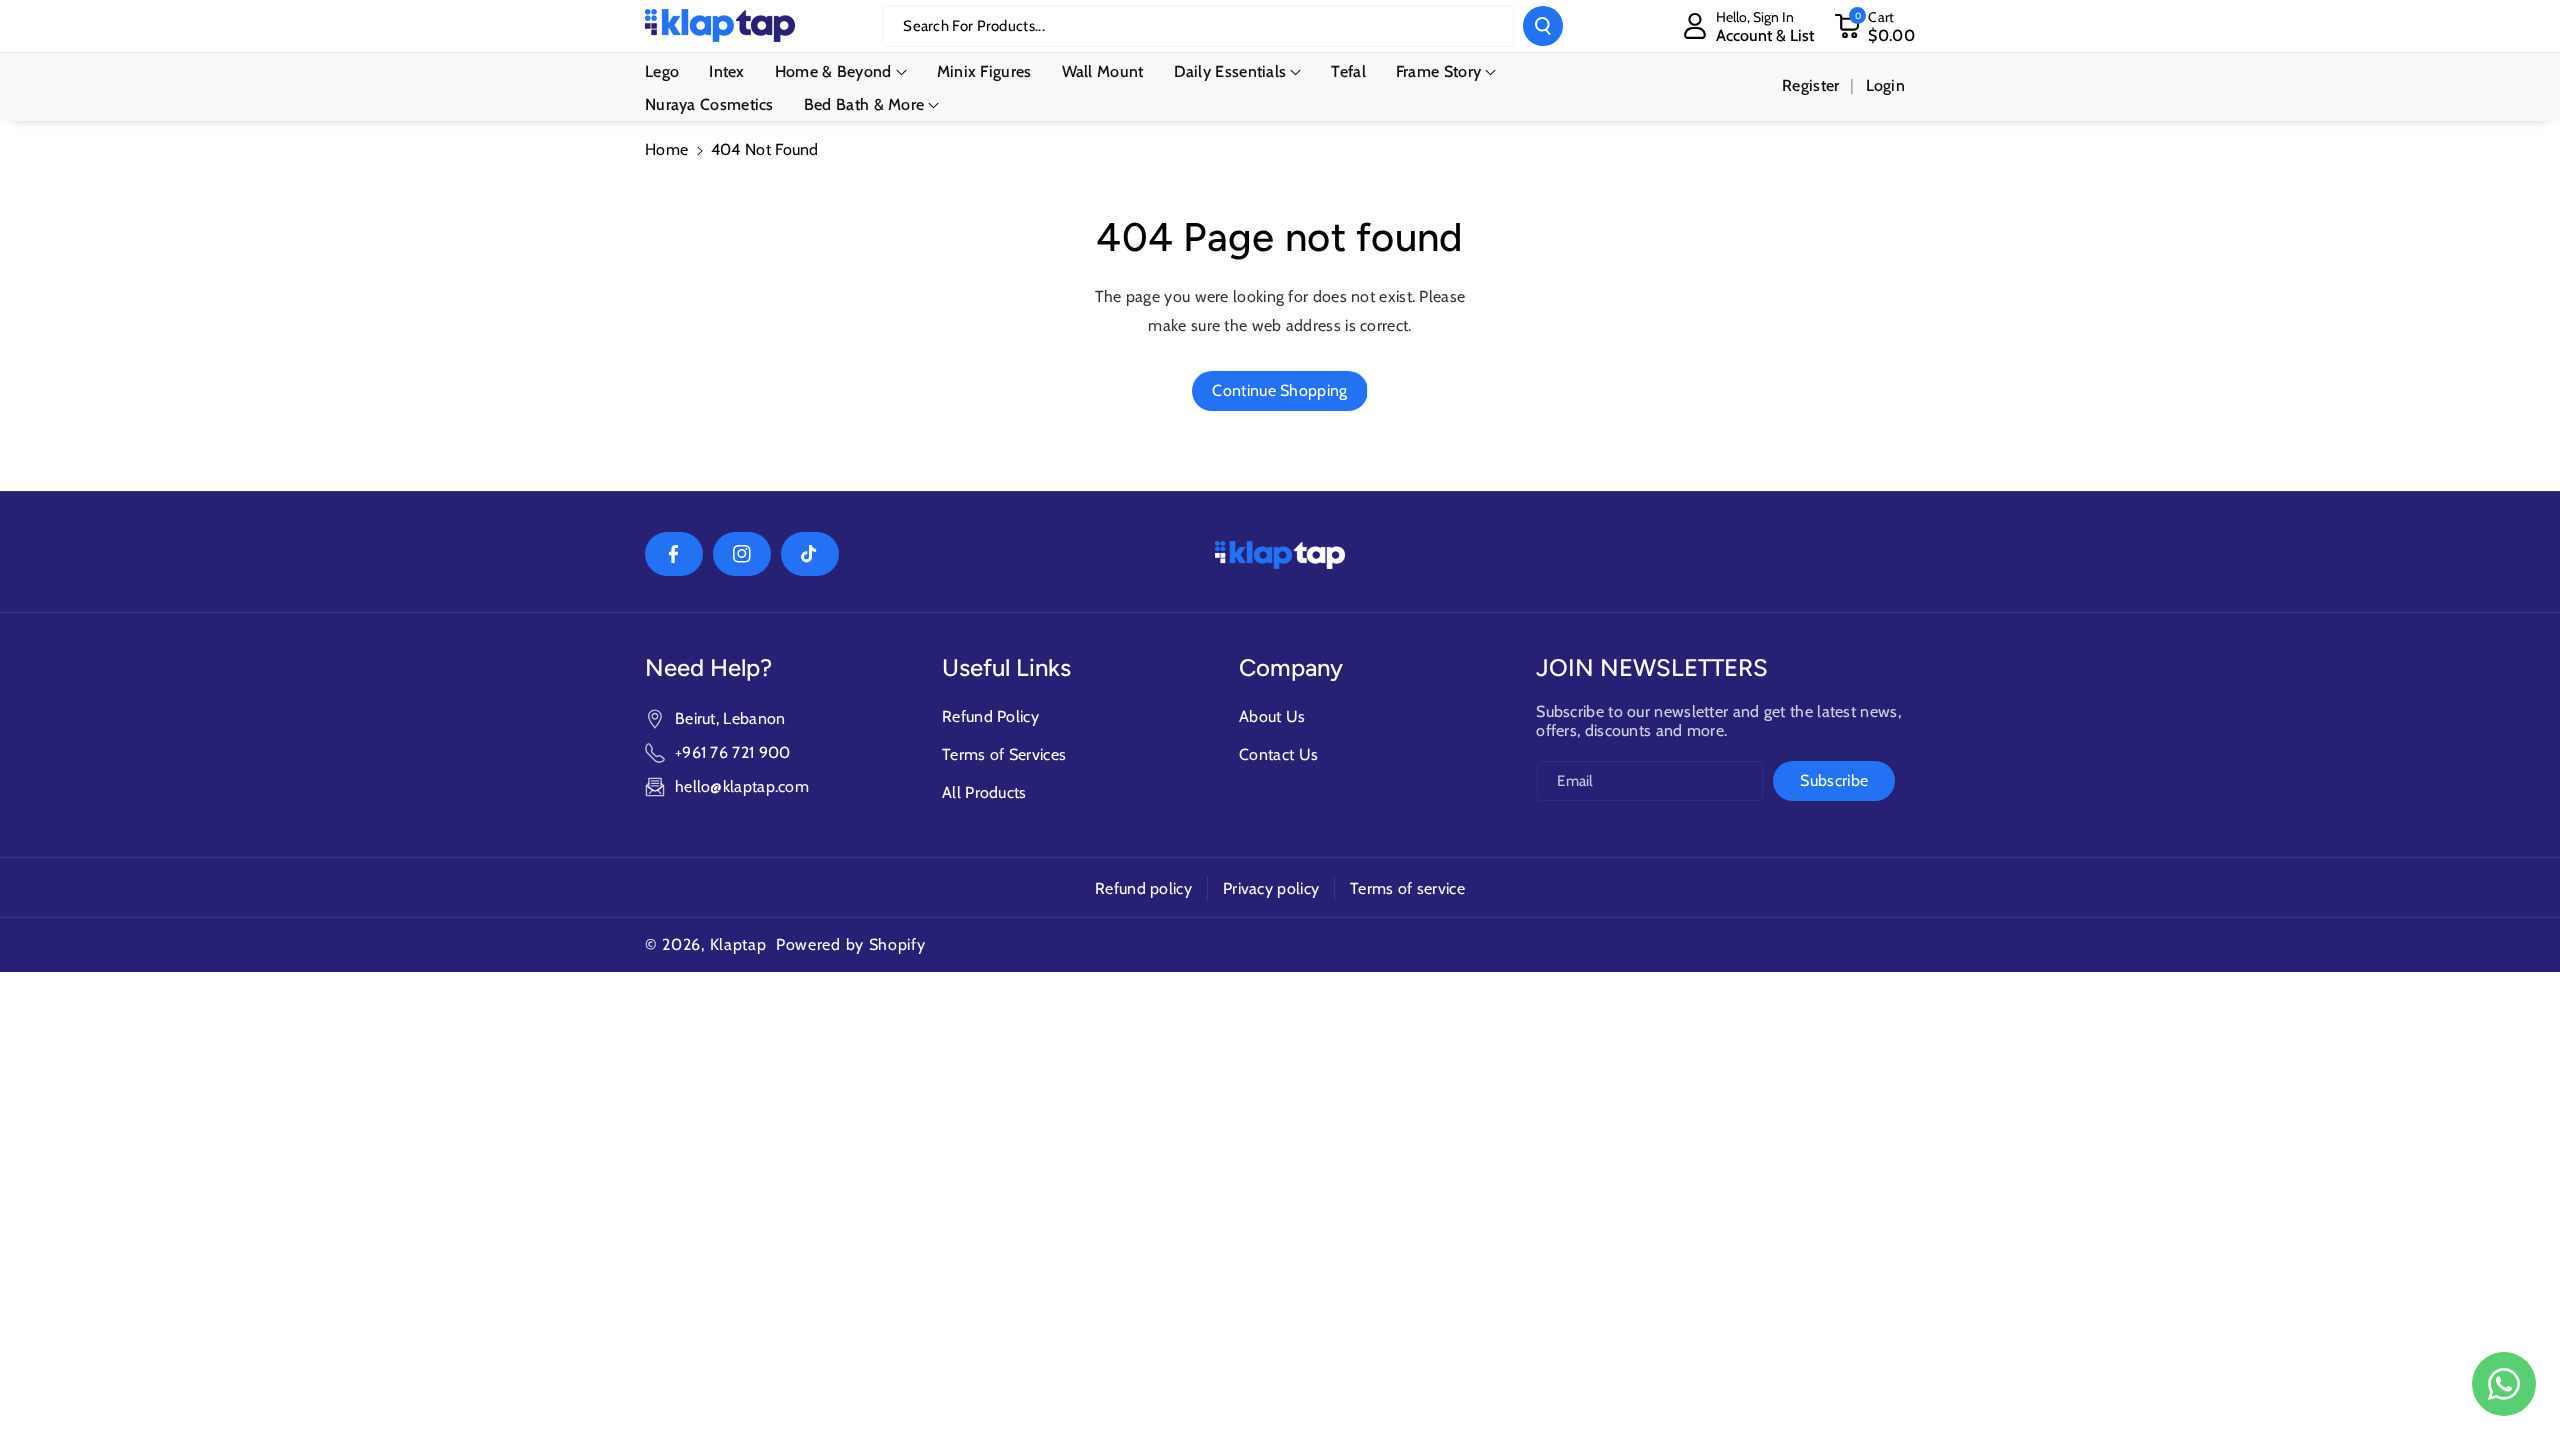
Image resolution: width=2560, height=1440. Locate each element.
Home (666, 149)
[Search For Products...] (1543, 26)
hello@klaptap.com (742, 786)
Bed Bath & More (864, 104)
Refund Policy (990, 716)
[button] (1874, 26)
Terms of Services (1004, 754)
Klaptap (738, 944)
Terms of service (1407, 888)
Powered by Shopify (851, 944)
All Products (984, 792)
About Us (1272, 716)
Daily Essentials (1230, 71)
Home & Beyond (833, 71)
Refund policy (1143, 888)
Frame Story (1438, 71)
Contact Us (1278, 754)
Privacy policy (1271, 888)
